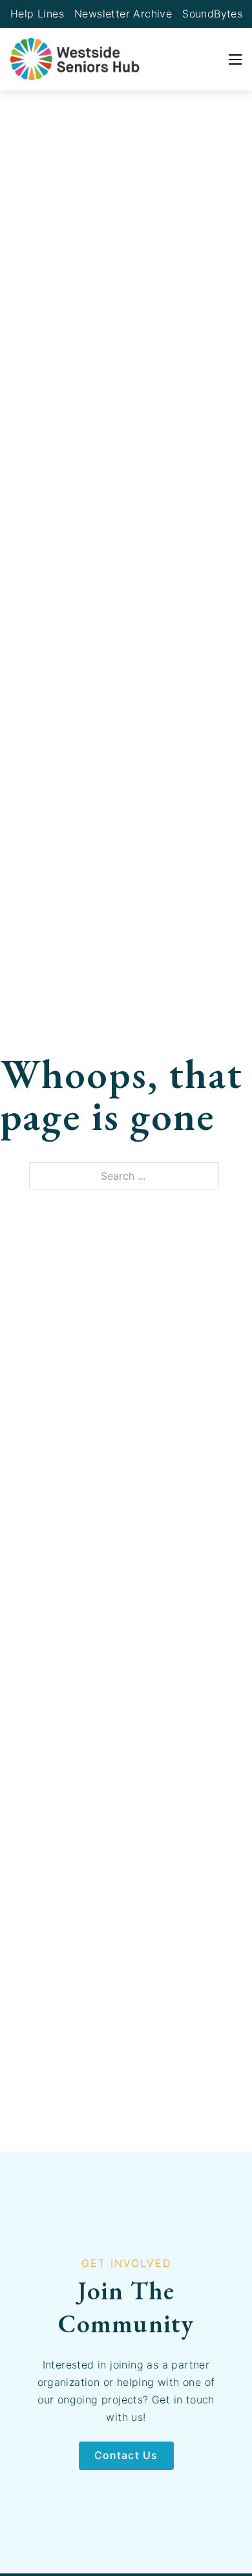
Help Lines (37, 14)
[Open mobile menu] (235, 59)
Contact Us (126, 2455)
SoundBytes (212, 14)
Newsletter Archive (123, 14)
